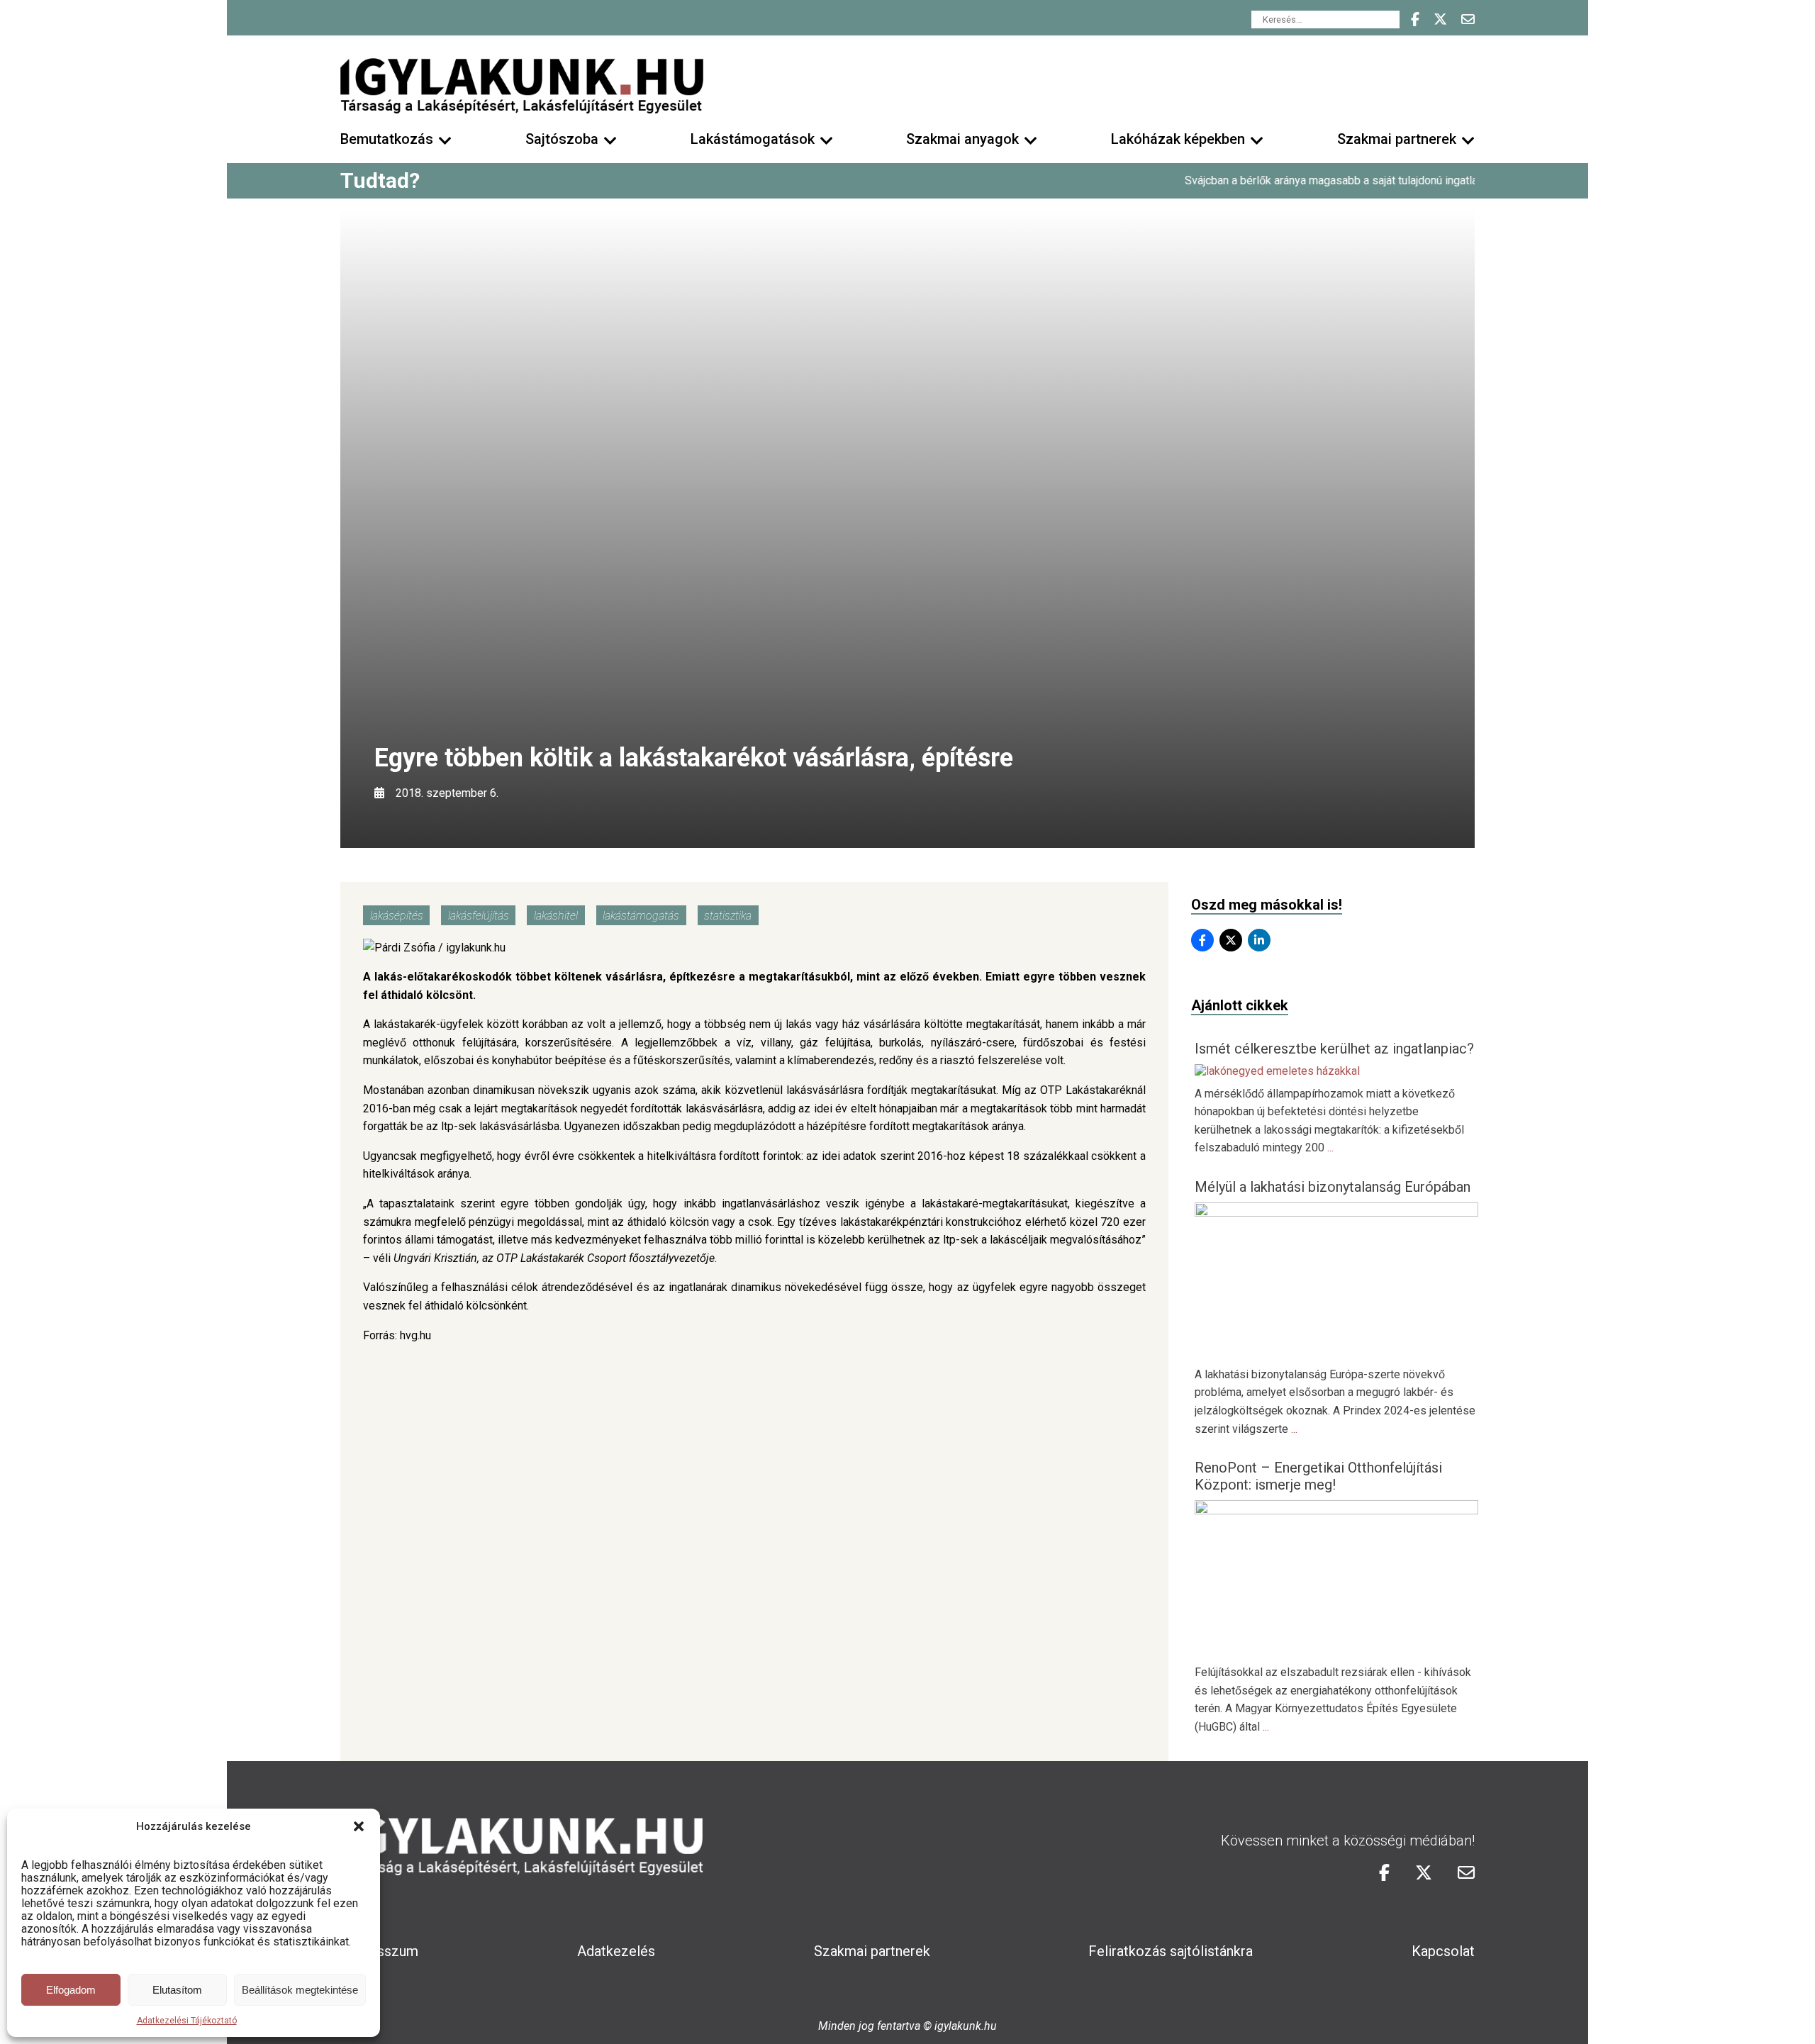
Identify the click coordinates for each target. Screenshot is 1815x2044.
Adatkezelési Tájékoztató (187, 2021)
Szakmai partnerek (1397, 139)
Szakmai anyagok (962, 139)
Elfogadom (71, 1990)
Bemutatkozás (387, 139)
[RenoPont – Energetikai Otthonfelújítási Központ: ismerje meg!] (1336, 1510)
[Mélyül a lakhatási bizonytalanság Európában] (1336, 1213)
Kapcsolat (1443, 1951)
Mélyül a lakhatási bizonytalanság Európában (1333, 1187)
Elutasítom (177, 1990)
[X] (1231, 940)
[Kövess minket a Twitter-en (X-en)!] (1440, 19)
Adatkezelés (616, 1951)
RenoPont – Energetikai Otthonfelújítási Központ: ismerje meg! (1318, 1476)
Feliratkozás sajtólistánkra (1171, 1951)
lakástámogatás (641, 916)
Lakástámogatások (753, 139)
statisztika (728, 916)
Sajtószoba (562, 139)
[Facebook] (1202, 940)
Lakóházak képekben (1178, 139)
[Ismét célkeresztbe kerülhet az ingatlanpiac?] (1277, 1071)
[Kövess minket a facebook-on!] (1415, 19)
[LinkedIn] (1259, 940)
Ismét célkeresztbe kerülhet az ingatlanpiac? (1334, 1049)
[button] (359, 1826)
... (1330, 1147)
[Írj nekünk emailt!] (1468, 19)
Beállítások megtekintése (300, 1990)
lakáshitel (556, 916)
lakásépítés (397, 916)
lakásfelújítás (479, 916)
